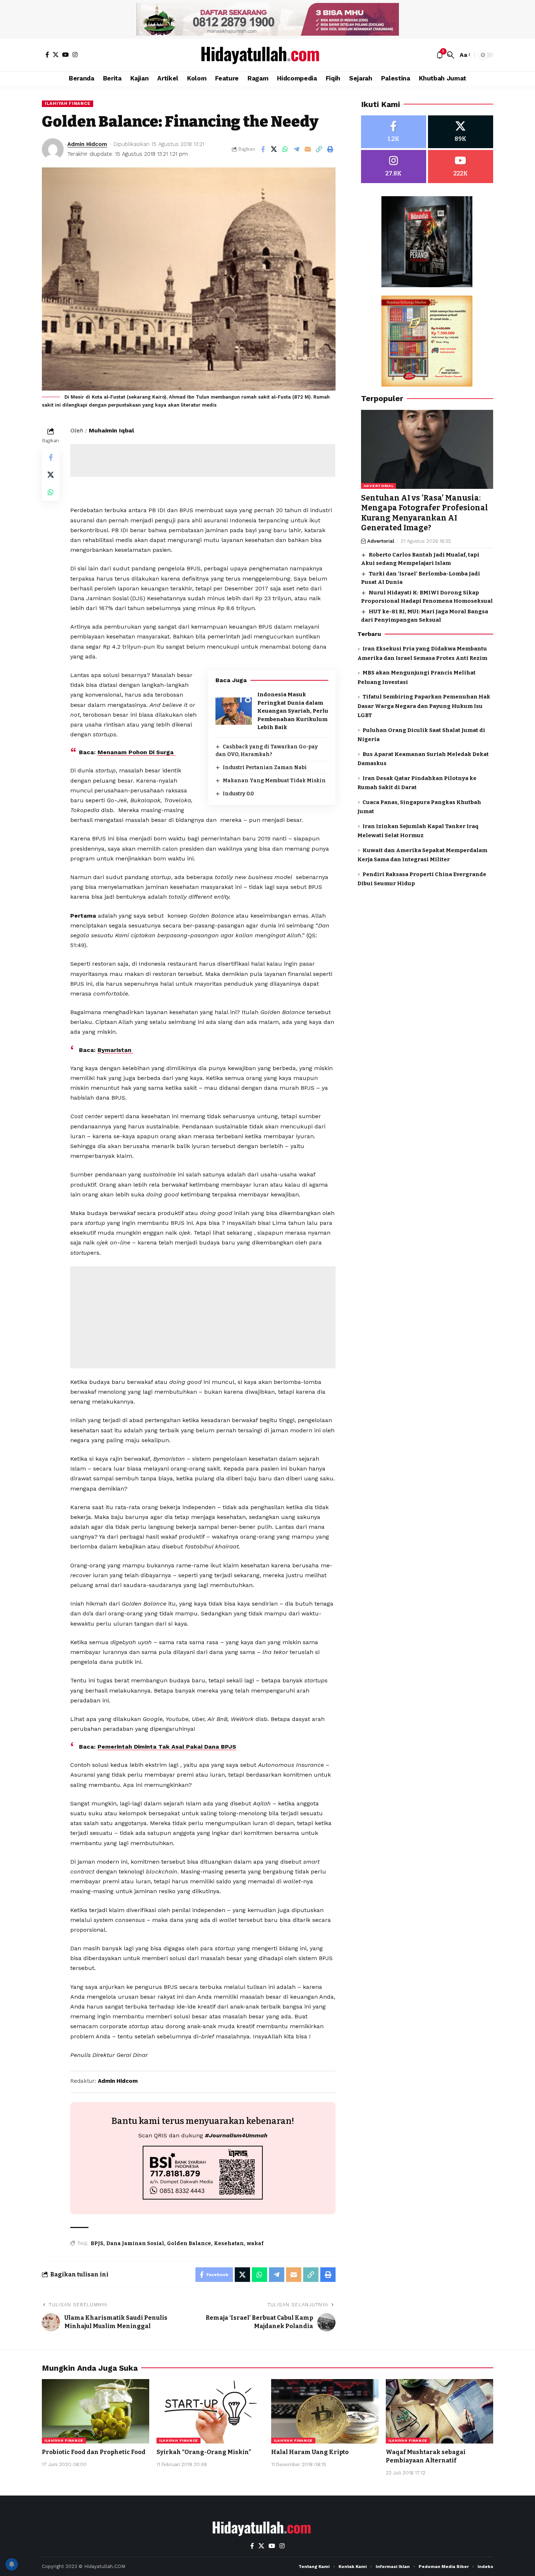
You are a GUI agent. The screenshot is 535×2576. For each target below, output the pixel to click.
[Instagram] (75, 55)
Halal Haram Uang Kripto (310, 2452)
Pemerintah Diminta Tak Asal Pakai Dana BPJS (167, 1747)
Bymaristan (115, 1050)
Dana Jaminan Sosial (135, 2243)
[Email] (308, 149)
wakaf (255, 2243)
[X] (56, 55)
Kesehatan (229, 2243)
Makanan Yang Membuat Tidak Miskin (274, 781)
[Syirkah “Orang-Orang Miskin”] (210, 2411)
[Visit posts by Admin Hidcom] (53, 149)
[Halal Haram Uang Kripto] (325, 2411)
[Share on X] (274, 149)
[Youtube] (461, 167)
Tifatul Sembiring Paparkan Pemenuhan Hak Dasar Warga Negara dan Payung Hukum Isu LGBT (424, 706)
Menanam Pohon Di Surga (136, 752)
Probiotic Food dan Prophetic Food (94, 2452)
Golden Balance (189, 2243)
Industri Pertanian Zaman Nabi (265, 767)
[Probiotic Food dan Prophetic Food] (96, 2411)
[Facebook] (47, 55)
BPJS (97, 2243)
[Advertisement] (203, 460)
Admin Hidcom (87, 144)
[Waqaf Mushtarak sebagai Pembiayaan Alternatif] (439, 2411)
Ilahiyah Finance (68, 103)
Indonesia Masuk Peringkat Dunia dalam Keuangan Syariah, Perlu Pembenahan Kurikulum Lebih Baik (293, 711)
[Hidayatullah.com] (267, 55)
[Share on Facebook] (263, 149)
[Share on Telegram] (297, 149)
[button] (451, 55)
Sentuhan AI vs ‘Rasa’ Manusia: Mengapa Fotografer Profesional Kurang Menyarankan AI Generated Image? (425, 513)
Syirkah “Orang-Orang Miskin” (204, 2452)
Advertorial (379, 486)
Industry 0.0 (238, 794)
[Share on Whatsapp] (285, 149)
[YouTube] (66, 55)
